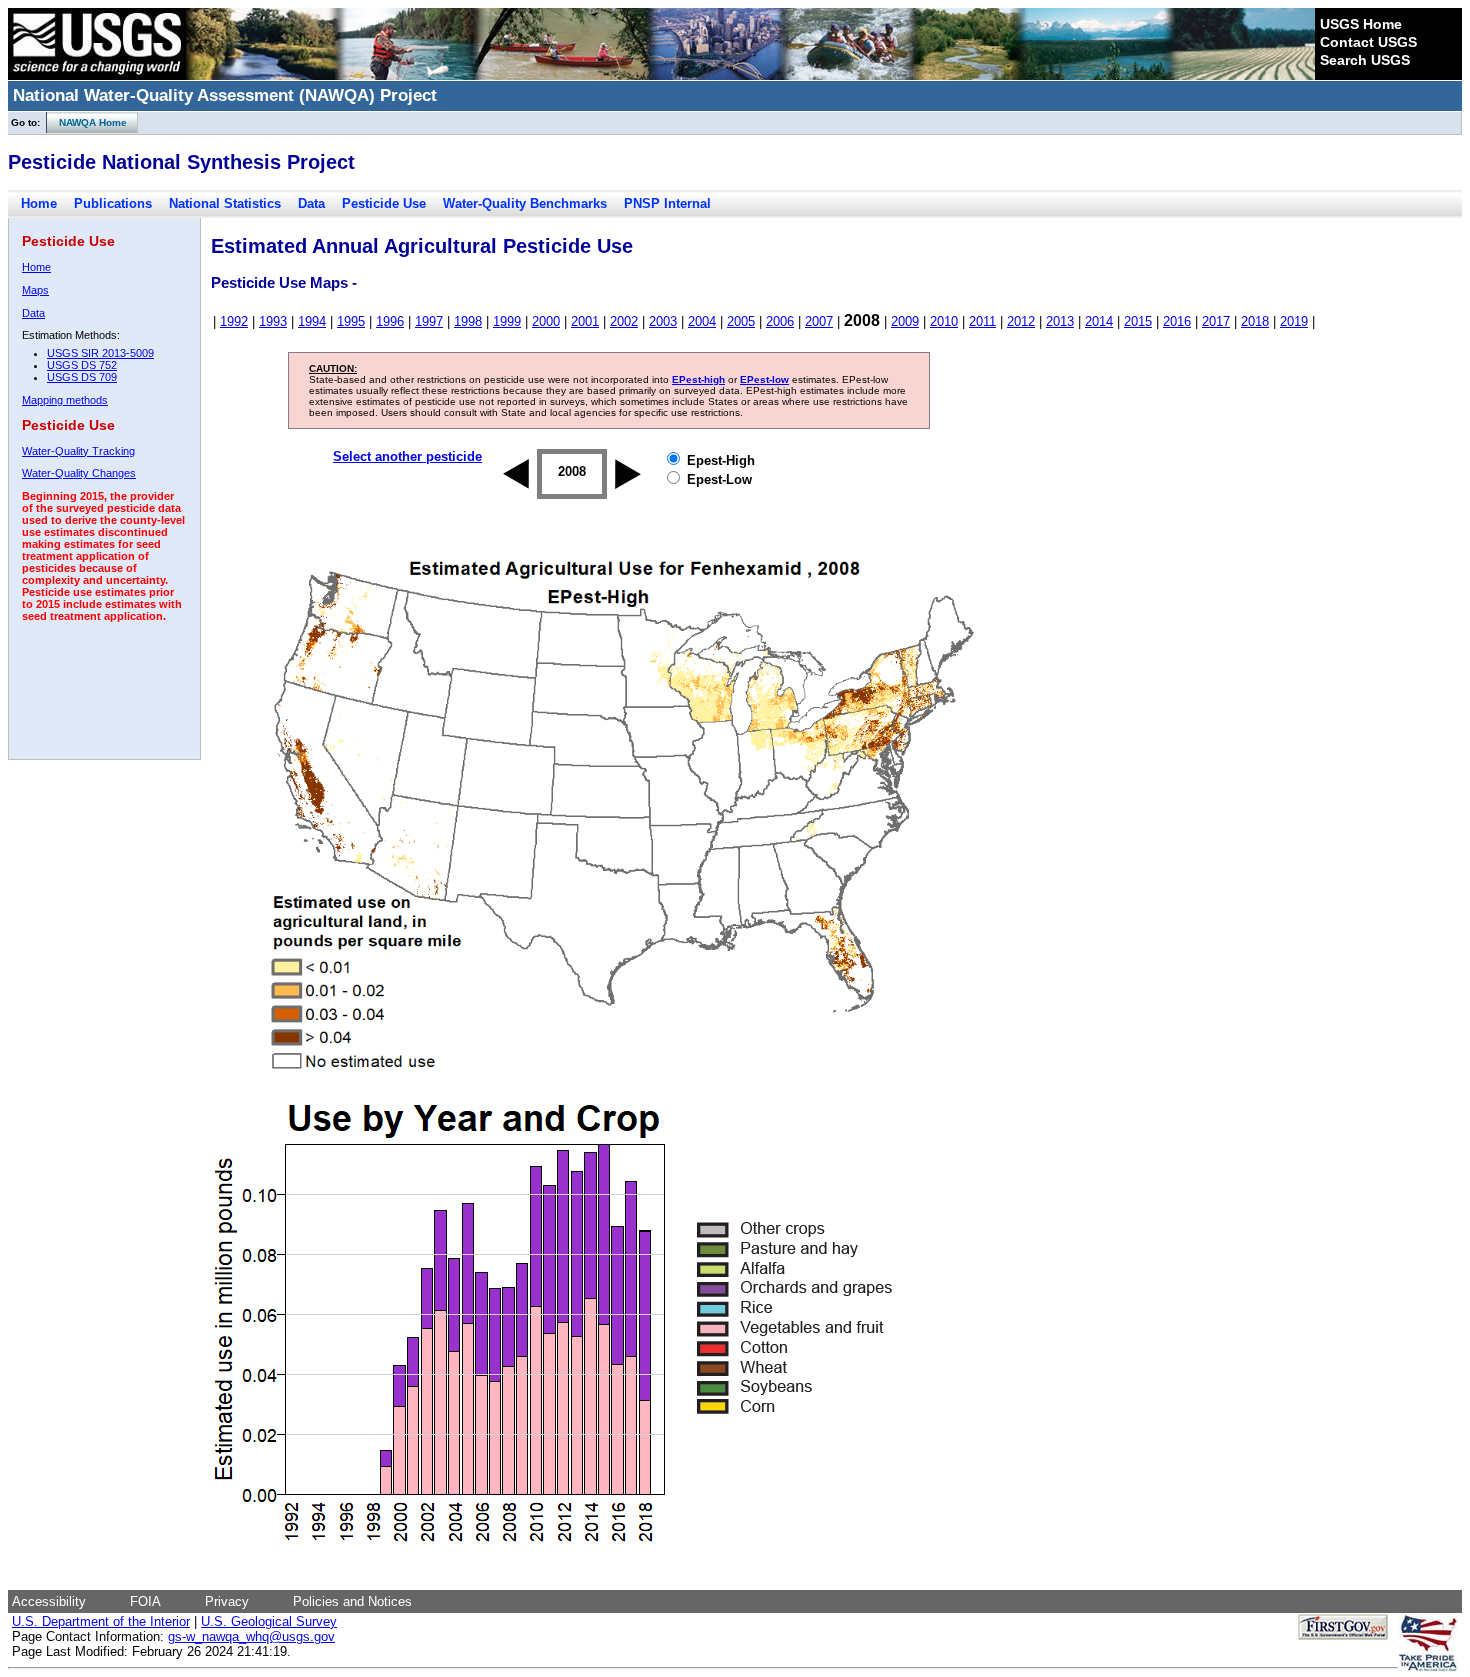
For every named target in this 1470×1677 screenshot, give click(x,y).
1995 (351, 321)
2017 (1216, 321)
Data (311, 203)
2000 (546, 321)
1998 (468, 321)
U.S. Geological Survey (269, 1621)
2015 (1138, 321)
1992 (234, 321)
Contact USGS (1368, 42)
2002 (624, 321)
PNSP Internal (667, 203)
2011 (982, 321)
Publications (113, 203)
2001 (585, 321)
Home (39, 203)
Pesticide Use (384, 203)
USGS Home (1361, 24)
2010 (944, 321)
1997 (429, 321)
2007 (819, 321)
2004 (702, 321)
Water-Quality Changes (79, 473)
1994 (312, 321)
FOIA (145, 1601)
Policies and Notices (352, 1601)
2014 (1099, 321)
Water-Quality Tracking (78, 451)
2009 (905, 321)
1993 (273, 321)
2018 (1255, 321)
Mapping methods (65, 400)
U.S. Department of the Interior (101, 1621)
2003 (663, 321)
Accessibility (49, 1601)
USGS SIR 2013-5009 (100, 353)
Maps (35, 290)
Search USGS (1365, 60)
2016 (1177, 321)
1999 (507, 321)
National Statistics (225, 203)
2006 (780, 321)
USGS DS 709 (82, 377)
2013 (1060, 321)
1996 (390, 321)
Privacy (227, 1601)
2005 (741, 321)
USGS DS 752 (82, 365)
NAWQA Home (87, 122)
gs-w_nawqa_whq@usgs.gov (251, 1636)
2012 (1021, 321)
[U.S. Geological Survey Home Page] (97, 75)
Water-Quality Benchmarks (525, 203)
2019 (1294, 321)
